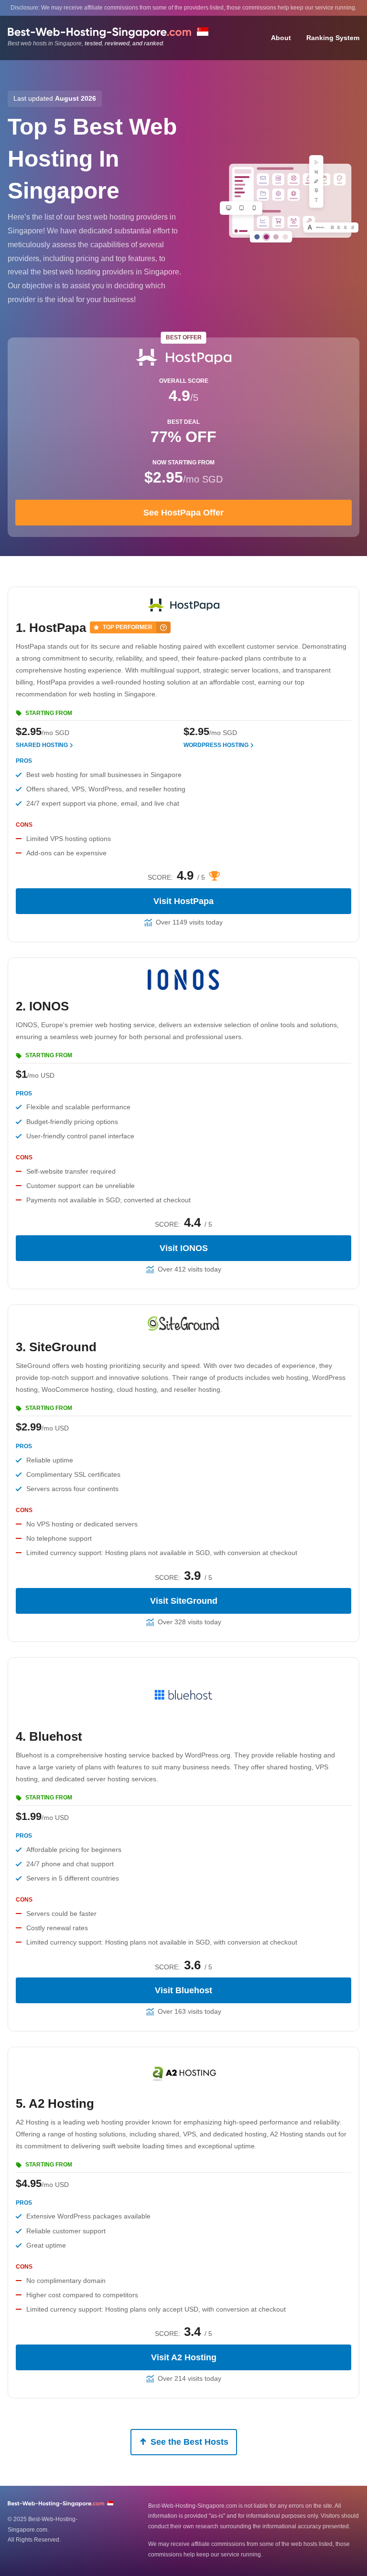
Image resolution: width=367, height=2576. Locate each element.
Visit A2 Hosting (184, 2357)
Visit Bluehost (183, 1990)
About (281, 38)
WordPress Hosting (216, 745)
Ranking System (333, 38)
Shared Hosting (42, 745)
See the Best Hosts (189, 2442)
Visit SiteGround (184, 1601)
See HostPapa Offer (183, 512)
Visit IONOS (184, 1248)
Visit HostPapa (183, 901)
